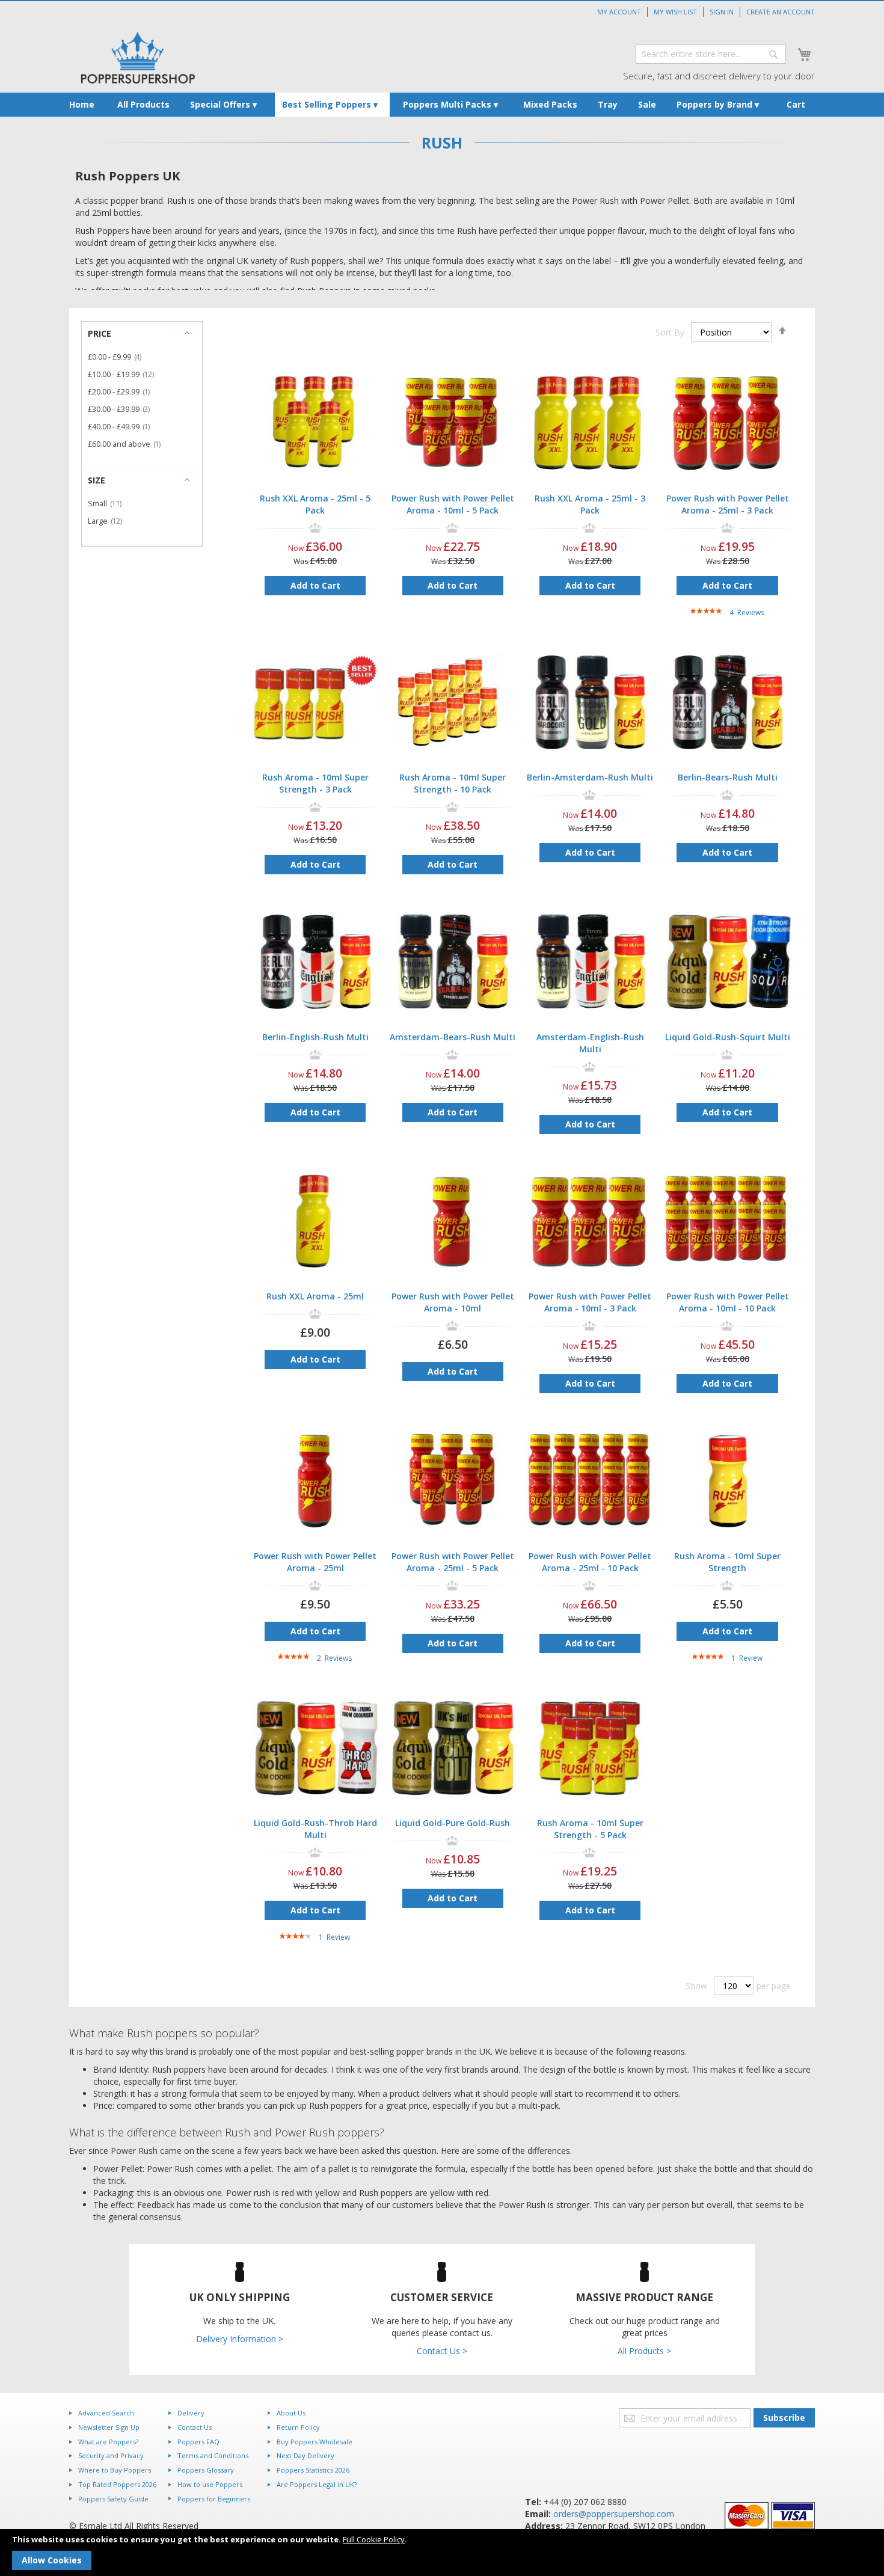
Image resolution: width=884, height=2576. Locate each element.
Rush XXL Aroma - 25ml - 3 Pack (590, 504)
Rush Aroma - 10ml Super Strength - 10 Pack (453, 783)
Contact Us (195, 2427)
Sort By (670, 332)
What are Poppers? (108, 2442)
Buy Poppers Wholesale (315, 2442)
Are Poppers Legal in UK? (317, 2484)
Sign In (722, 12)
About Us (291, 2413)
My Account (619, 12)
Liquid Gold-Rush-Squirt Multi (728, 1037)
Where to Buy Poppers (115, 2470)
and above (128, 444)
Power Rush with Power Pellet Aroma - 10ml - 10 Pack (728, 1302)
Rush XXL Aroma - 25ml (315, 1296)
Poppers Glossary (206, 2470)
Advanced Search (106, 2413)
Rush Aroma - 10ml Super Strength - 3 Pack (315, 783)
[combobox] (711, 54)
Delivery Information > (240, 2339)
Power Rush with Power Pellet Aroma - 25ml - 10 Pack (590, 1562)
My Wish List (675, 12)
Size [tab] (97, 480)
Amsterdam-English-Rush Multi (590, 1043)
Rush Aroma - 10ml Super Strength (727, 1562)
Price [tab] (100, 333)
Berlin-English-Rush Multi (315, 1037)
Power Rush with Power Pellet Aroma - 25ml (315, 1562)
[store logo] (138, 58)
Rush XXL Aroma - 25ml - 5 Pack (315, 504)
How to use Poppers (210, 2484)
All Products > (644, 2351)
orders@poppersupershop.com (614, 2514)
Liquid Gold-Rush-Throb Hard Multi (315, 1829)
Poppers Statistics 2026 (313, 2470)
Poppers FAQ (198, 2442)
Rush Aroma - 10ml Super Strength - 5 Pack (590, 1829)
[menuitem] (82, 105)
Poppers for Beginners (214, 2499)
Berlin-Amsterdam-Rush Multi (590, 777)
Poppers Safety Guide (113, 2499)
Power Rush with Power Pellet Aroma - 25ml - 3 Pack (728, 504)
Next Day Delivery (305, 2455)
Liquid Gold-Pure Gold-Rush (453, 1823)
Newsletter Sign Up (109, 2427)
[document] (442, 2553)
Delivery (191, 2413)
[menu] (442, 105)
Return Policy (298, 2427)
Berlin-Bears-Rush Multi (728, 777)
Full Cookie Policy (374, 2539)
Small (108, 504)
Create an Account (781, 12)
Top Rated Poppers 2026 (117, 2484)
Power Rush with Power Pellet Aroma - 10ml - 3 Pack (590, 1302)
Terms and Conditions (213, 2455)
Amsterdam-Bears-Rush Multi (453, 1037)
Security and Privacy (111, 2455)
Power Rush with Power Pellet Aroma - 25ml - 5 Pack (453, 1562)
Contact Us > (442, 2351)
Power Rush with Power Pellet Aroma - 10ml (453, 1302)
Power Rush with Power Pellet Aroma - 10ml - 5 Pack (453, 504)
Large (109, 521)
